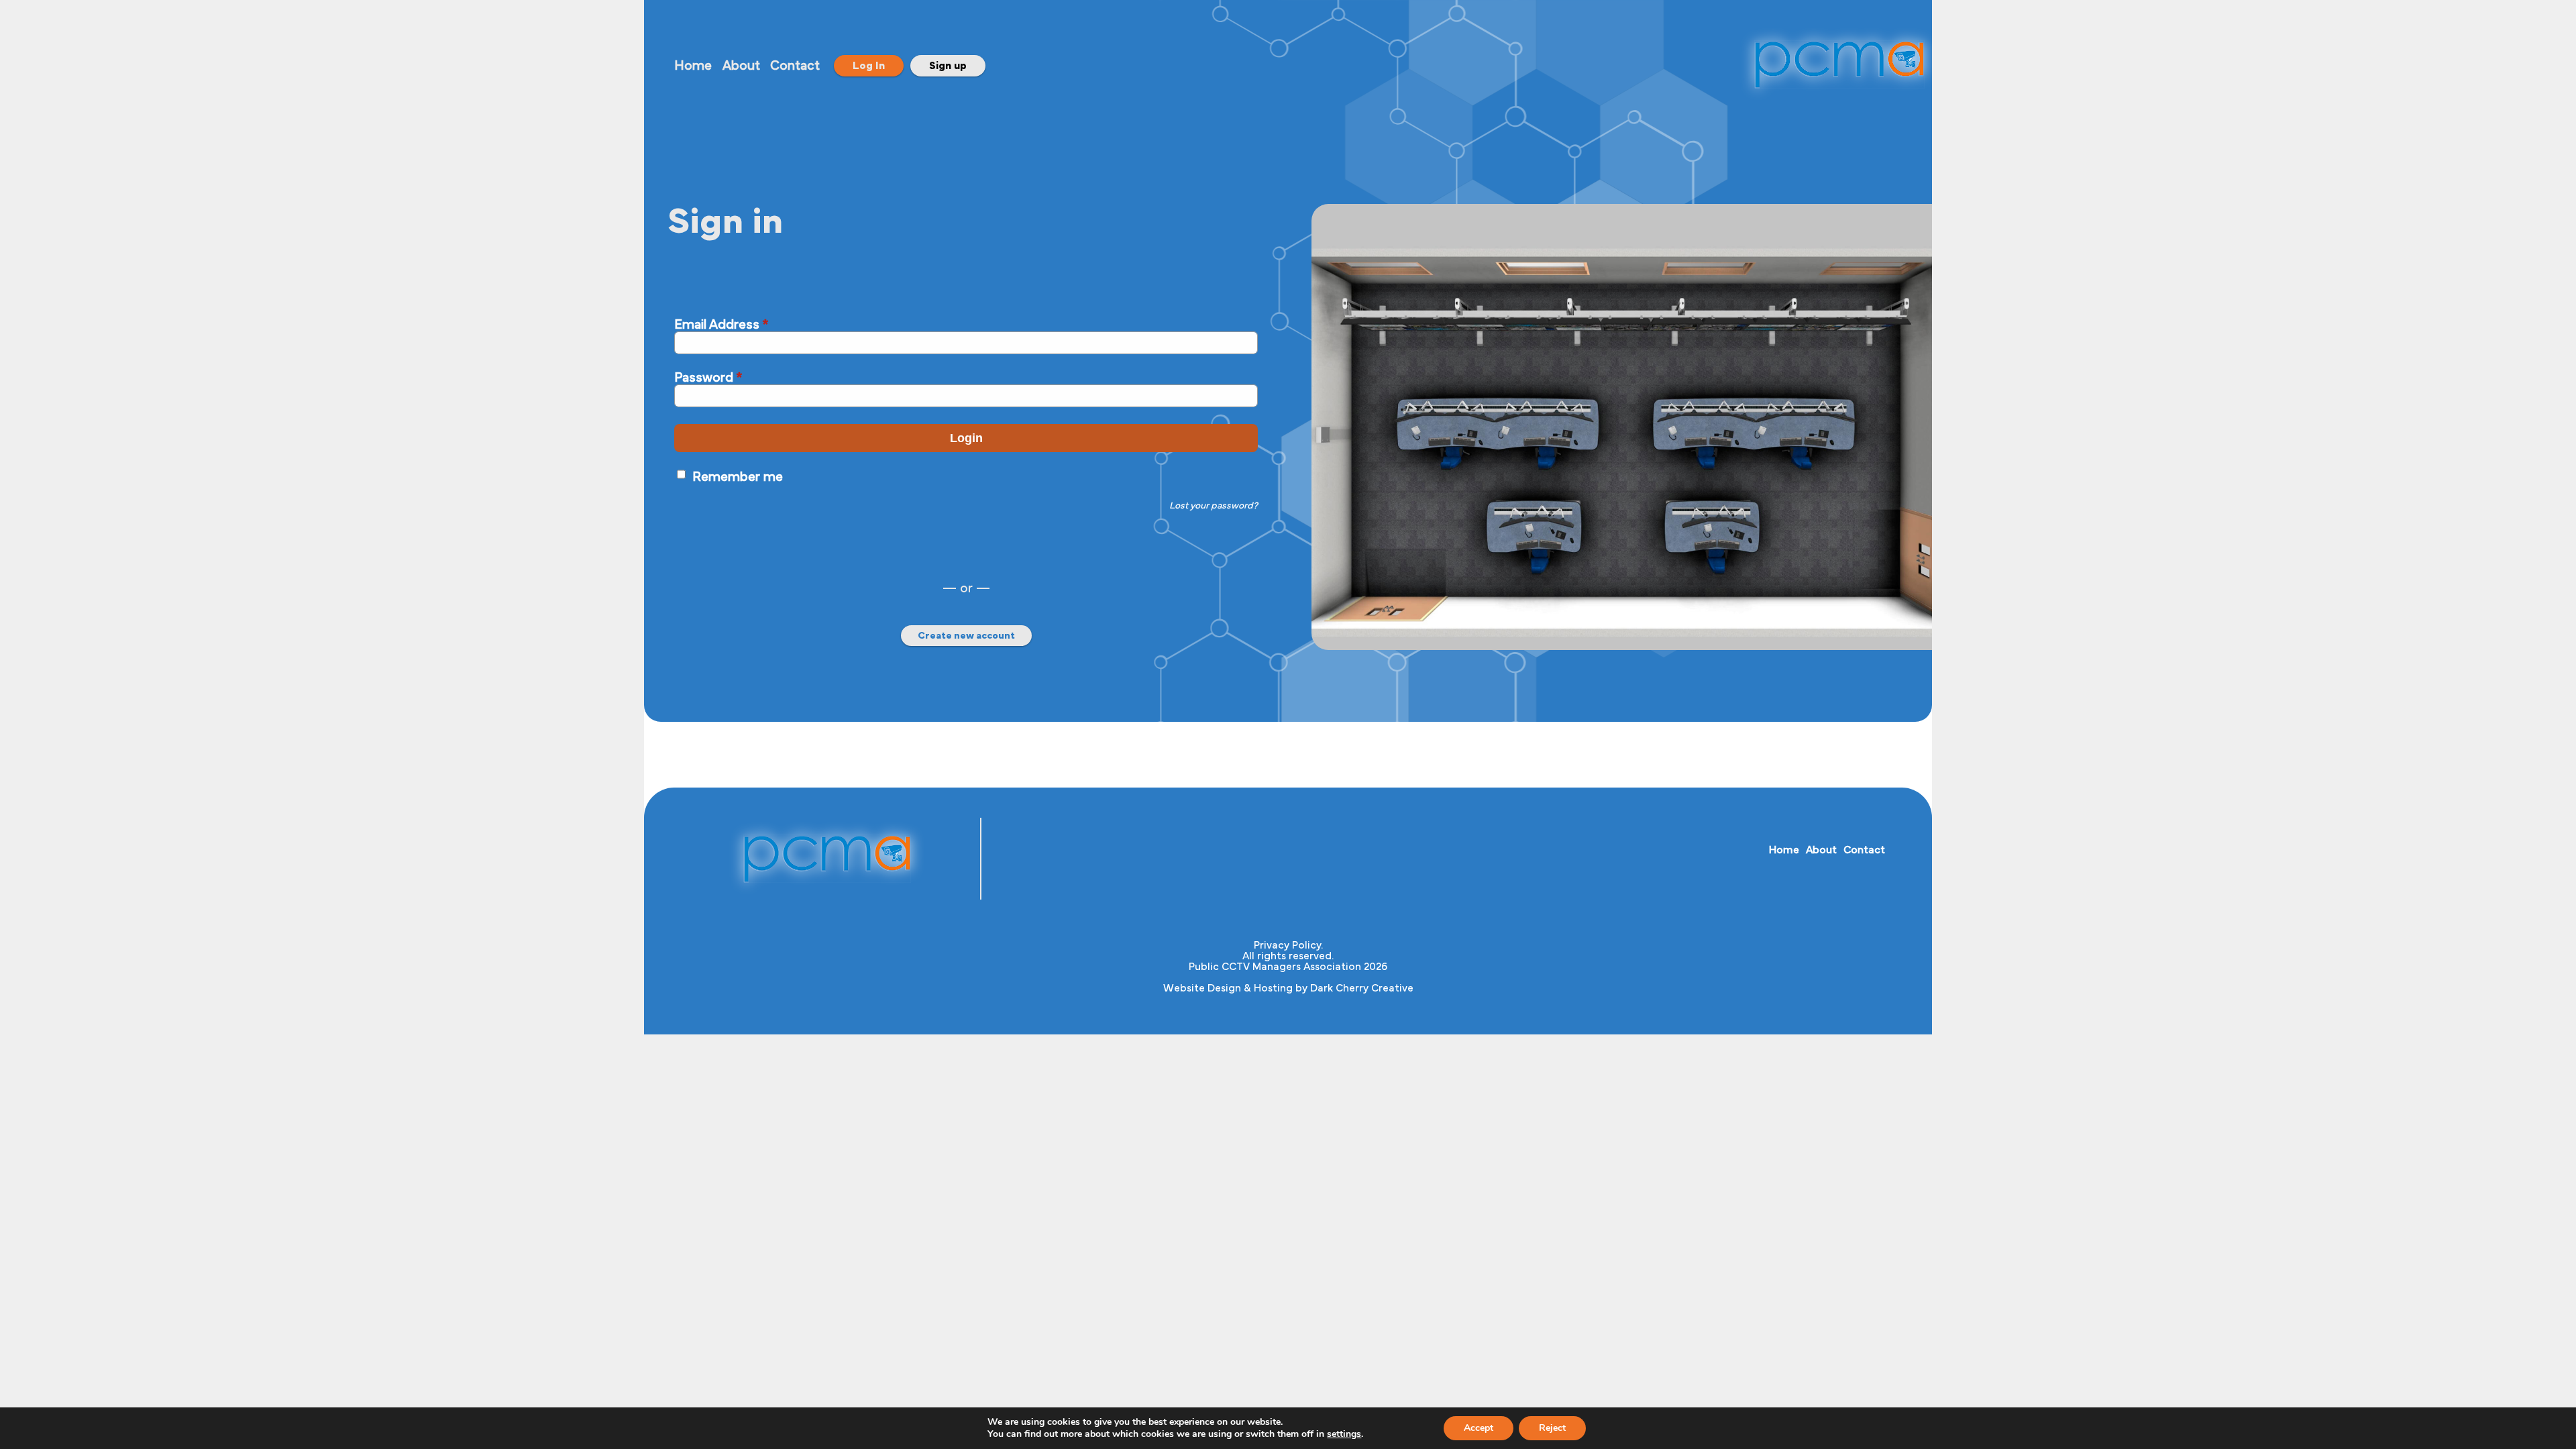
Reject (1552, 1428)
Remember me (738, 477)
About (741, 66)
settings (1344, 1434)
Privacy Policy (1287, 945)
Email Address (721, 325)
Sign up (948, 66)
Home (693, 66)
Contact (795, 66)
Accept (1479, 1428)
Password (708, 378)
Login (966, 438)
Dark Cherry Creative (1362, 988)
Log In (869, 66)
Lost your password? (1214, 506)
